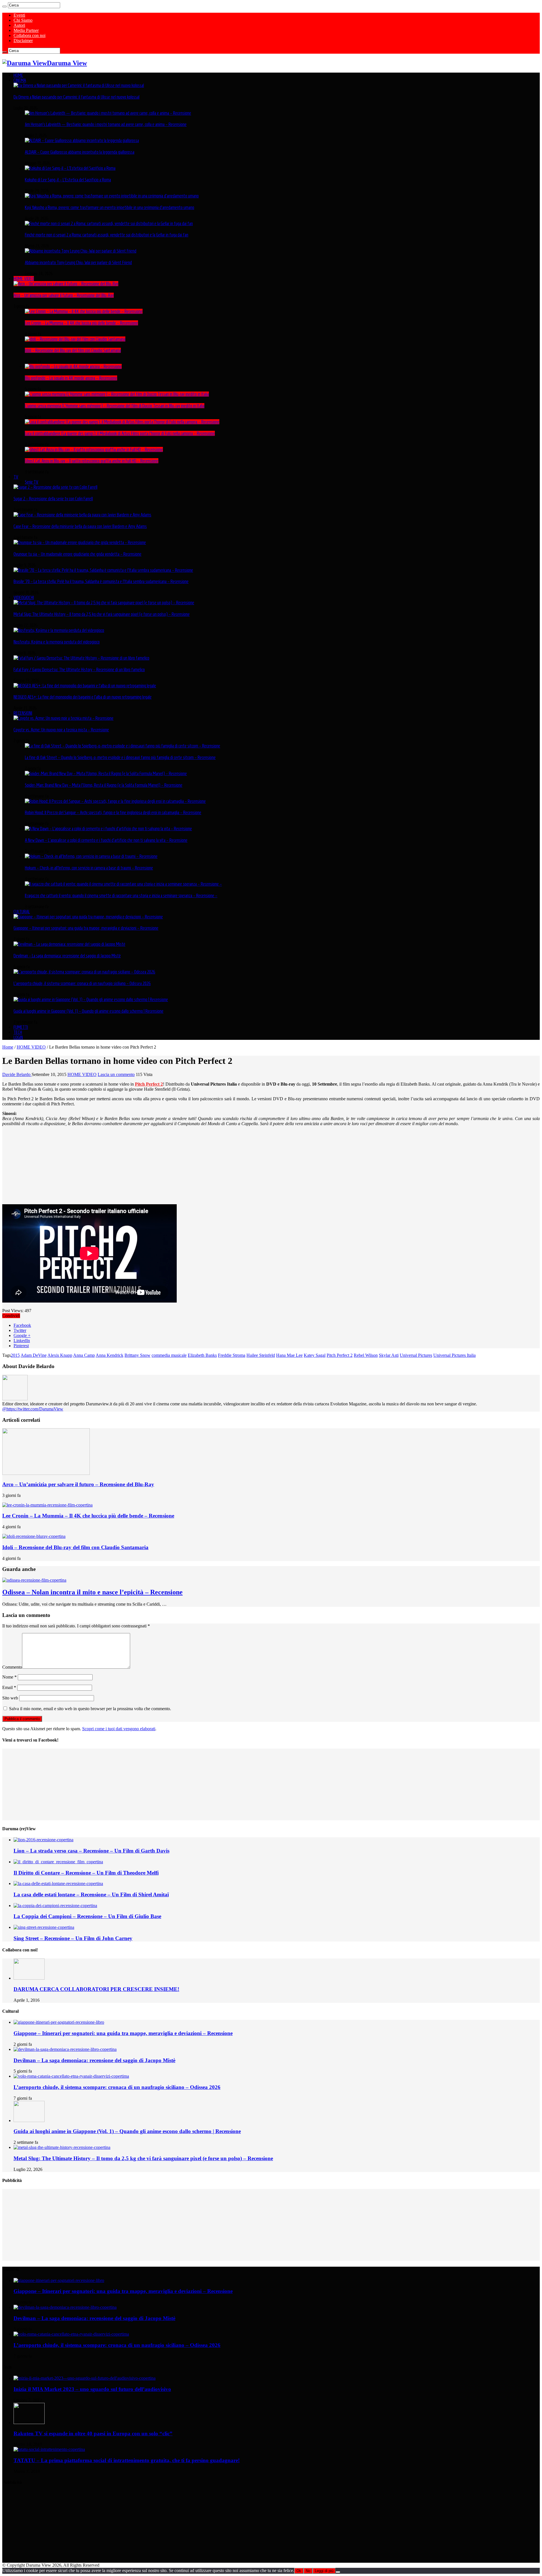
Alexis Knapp (60, 1355)
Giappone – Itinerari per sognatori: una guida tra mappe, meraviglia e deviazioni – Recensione (86, 928)
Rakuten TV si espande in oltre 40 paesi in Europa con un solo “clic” (93, 2433)
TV (16, 477)
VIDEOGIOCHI (24, 597)
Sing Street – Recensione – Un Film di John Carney (73, 1938)
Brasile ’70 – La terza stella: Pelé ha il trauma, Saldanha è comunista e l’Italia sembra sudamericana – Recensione (101, 581)
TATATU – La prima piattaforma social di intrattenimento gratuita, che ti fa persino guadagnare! (127, 2460)
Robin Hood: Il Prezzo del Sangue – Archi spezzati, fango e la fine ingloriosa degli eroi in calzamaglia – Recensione (113, 812)
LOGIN (18, 1037)
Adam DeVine (34, 1355)
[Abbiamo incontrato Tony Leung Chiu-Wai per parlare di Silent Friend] (81, 251)
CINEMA (20, 80)
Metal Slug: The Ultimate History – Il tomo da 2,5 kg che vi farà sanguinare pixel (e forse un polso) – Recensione (102, 614)
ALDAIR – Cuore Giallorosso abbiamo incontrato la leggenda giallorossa (80, 152)
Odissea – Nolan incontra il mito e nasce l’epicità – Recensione (92, 1592)
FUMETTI (21, 1027)
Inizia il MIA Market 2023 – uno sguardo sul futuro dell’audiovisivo (92, 2389)
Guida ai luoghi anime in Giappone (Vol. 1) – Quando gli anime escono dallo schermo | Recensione (88, 1011)
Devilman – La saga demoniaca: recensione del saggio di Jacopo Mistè (67, 956)
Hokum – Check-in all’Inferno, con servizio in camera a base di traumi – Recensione (89, 868)
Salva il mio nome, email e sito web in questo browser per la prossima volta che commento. (90, 1709)
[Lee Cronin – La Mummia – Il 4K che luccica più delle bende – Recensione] (84, 311)
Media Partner (26, 30)
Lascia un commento (116, 1074)
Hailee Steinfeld (261, 1355)
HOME (18, 75)
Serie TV (32, 482)
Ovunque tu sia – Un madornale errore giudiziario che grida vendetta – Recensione (77, 554)
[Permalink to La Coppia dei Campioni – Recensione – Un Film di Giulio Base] (55, 1906)
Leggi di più (324, 2571)
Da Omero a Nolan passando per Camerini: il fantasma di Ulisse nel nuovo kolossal (77, 97)
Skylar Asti (389, 1355)
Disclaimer (23, 41)
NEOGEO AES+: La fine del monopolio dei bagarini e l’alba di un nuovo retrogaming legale (83, 697)
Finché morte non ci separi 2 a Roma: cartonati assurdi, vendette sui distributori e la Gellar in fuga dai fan (107, 235)
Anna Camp (84, 1355)
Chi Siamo (23, 20)
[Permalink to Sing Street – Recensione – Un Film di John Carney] (44, 1927)
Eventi (19, 15)
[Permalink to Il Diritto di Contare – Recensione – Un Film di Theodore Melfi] (58, 1862)
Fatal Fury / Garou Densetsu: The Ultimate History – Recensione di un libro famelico (79, 669)
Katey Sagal (315, 1355)
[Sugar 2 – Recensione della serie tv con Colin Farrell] (55, 487)
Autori (19, 25)
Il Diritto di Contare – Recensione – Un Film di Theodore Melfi (86, 1873)
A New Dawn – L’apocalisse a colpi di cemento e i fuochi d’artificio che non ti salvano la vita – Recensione (106, 840)
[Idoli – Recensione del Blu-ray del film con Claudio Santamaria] (75, 339)
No (308, 2571)
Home (8, 1047)
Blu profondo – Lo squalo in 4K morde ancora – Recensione (71, 378)
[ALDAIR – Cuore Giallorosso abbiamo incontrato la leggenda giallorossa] (82, 140)
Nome (9, 1677)
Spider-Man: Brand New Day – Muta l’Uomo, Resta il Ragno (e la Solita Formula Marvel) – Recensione (104, 785)
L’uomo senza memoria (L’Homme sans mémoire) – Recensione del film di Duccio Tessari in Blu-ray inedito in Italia (115, 406)
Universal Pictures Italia (454, 1355)
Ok (299, 2571)
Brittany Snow (137, 1355)
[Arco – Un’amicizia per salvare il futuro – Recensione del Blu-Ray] (66, 284)
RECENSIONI (23, 713)
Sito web (10, 1698)
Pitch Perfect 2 (149, 1084)
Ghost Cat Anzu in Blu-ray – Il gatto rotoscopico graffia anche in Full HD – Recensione (92, 461)
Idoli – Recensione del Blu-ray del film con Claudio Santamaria (73, 350)
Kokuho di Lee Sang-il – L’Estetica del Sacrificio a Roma (68, 180)
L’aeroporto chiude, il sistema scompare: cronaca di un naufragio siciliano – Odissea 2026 (82, 983)
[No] (338, 2572)
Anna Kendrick (110, 1355)
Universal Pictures (416, 1355)
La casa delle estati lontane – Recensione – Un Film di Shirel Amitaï (91, 1894)
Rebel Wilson (366, 1355)
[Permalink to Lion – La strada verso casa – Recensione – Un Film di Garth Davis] (43, 1840)
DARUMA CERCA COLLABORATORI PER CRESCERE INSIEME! (96, 1989)
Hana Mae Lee (289, 1355)
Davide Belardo (17, 1074)
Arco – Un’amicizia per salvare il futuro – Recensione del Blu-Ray (64, 295)
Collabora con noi (29, 35)
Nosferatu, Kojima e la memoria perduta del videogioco (57, 642)
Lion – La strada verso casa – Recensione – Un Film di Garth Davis (91, 1851)
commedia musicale (169, 1355)
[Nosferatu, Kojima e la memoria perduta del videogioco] (59, 630)
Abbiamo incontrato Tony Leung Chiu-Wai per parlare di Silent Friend (78, 262)
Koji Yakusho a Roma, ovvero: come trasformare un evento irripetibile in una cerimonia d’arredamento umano (110, 207)
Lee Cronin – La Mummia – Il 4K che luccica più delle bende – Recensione (81, 323)
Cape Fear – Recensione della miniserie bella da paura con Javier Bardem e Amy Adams (80, 526)
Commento (12, 1667)
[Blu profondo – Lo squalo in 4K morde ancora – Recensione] (73, 366)
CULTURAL (22, 912)
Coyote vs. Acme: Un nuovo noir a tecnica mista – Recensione (61, 730)
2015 (15, 1355)
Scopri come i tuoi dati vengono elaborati (119, 1729)
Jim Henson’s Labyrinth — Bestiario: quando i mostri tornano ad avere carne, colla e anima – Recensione (106, 124)
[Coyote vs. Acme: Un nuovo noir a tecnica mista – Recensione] (64, 718)
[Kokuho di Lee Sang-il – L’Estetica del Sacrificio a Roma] (70, 168)
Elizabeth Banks (202, 1355)
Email (9, 1687)
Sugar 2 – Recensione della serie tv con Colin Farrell (53, 499)
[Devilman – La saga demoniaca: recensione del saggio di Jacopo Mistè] (69, 944)
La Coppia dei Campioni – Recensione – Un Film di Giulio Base (87, 1916)
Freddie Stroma (232, 1355)
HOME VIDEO (24, 279)
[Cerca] (5, 6)
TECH (18, 1032)
